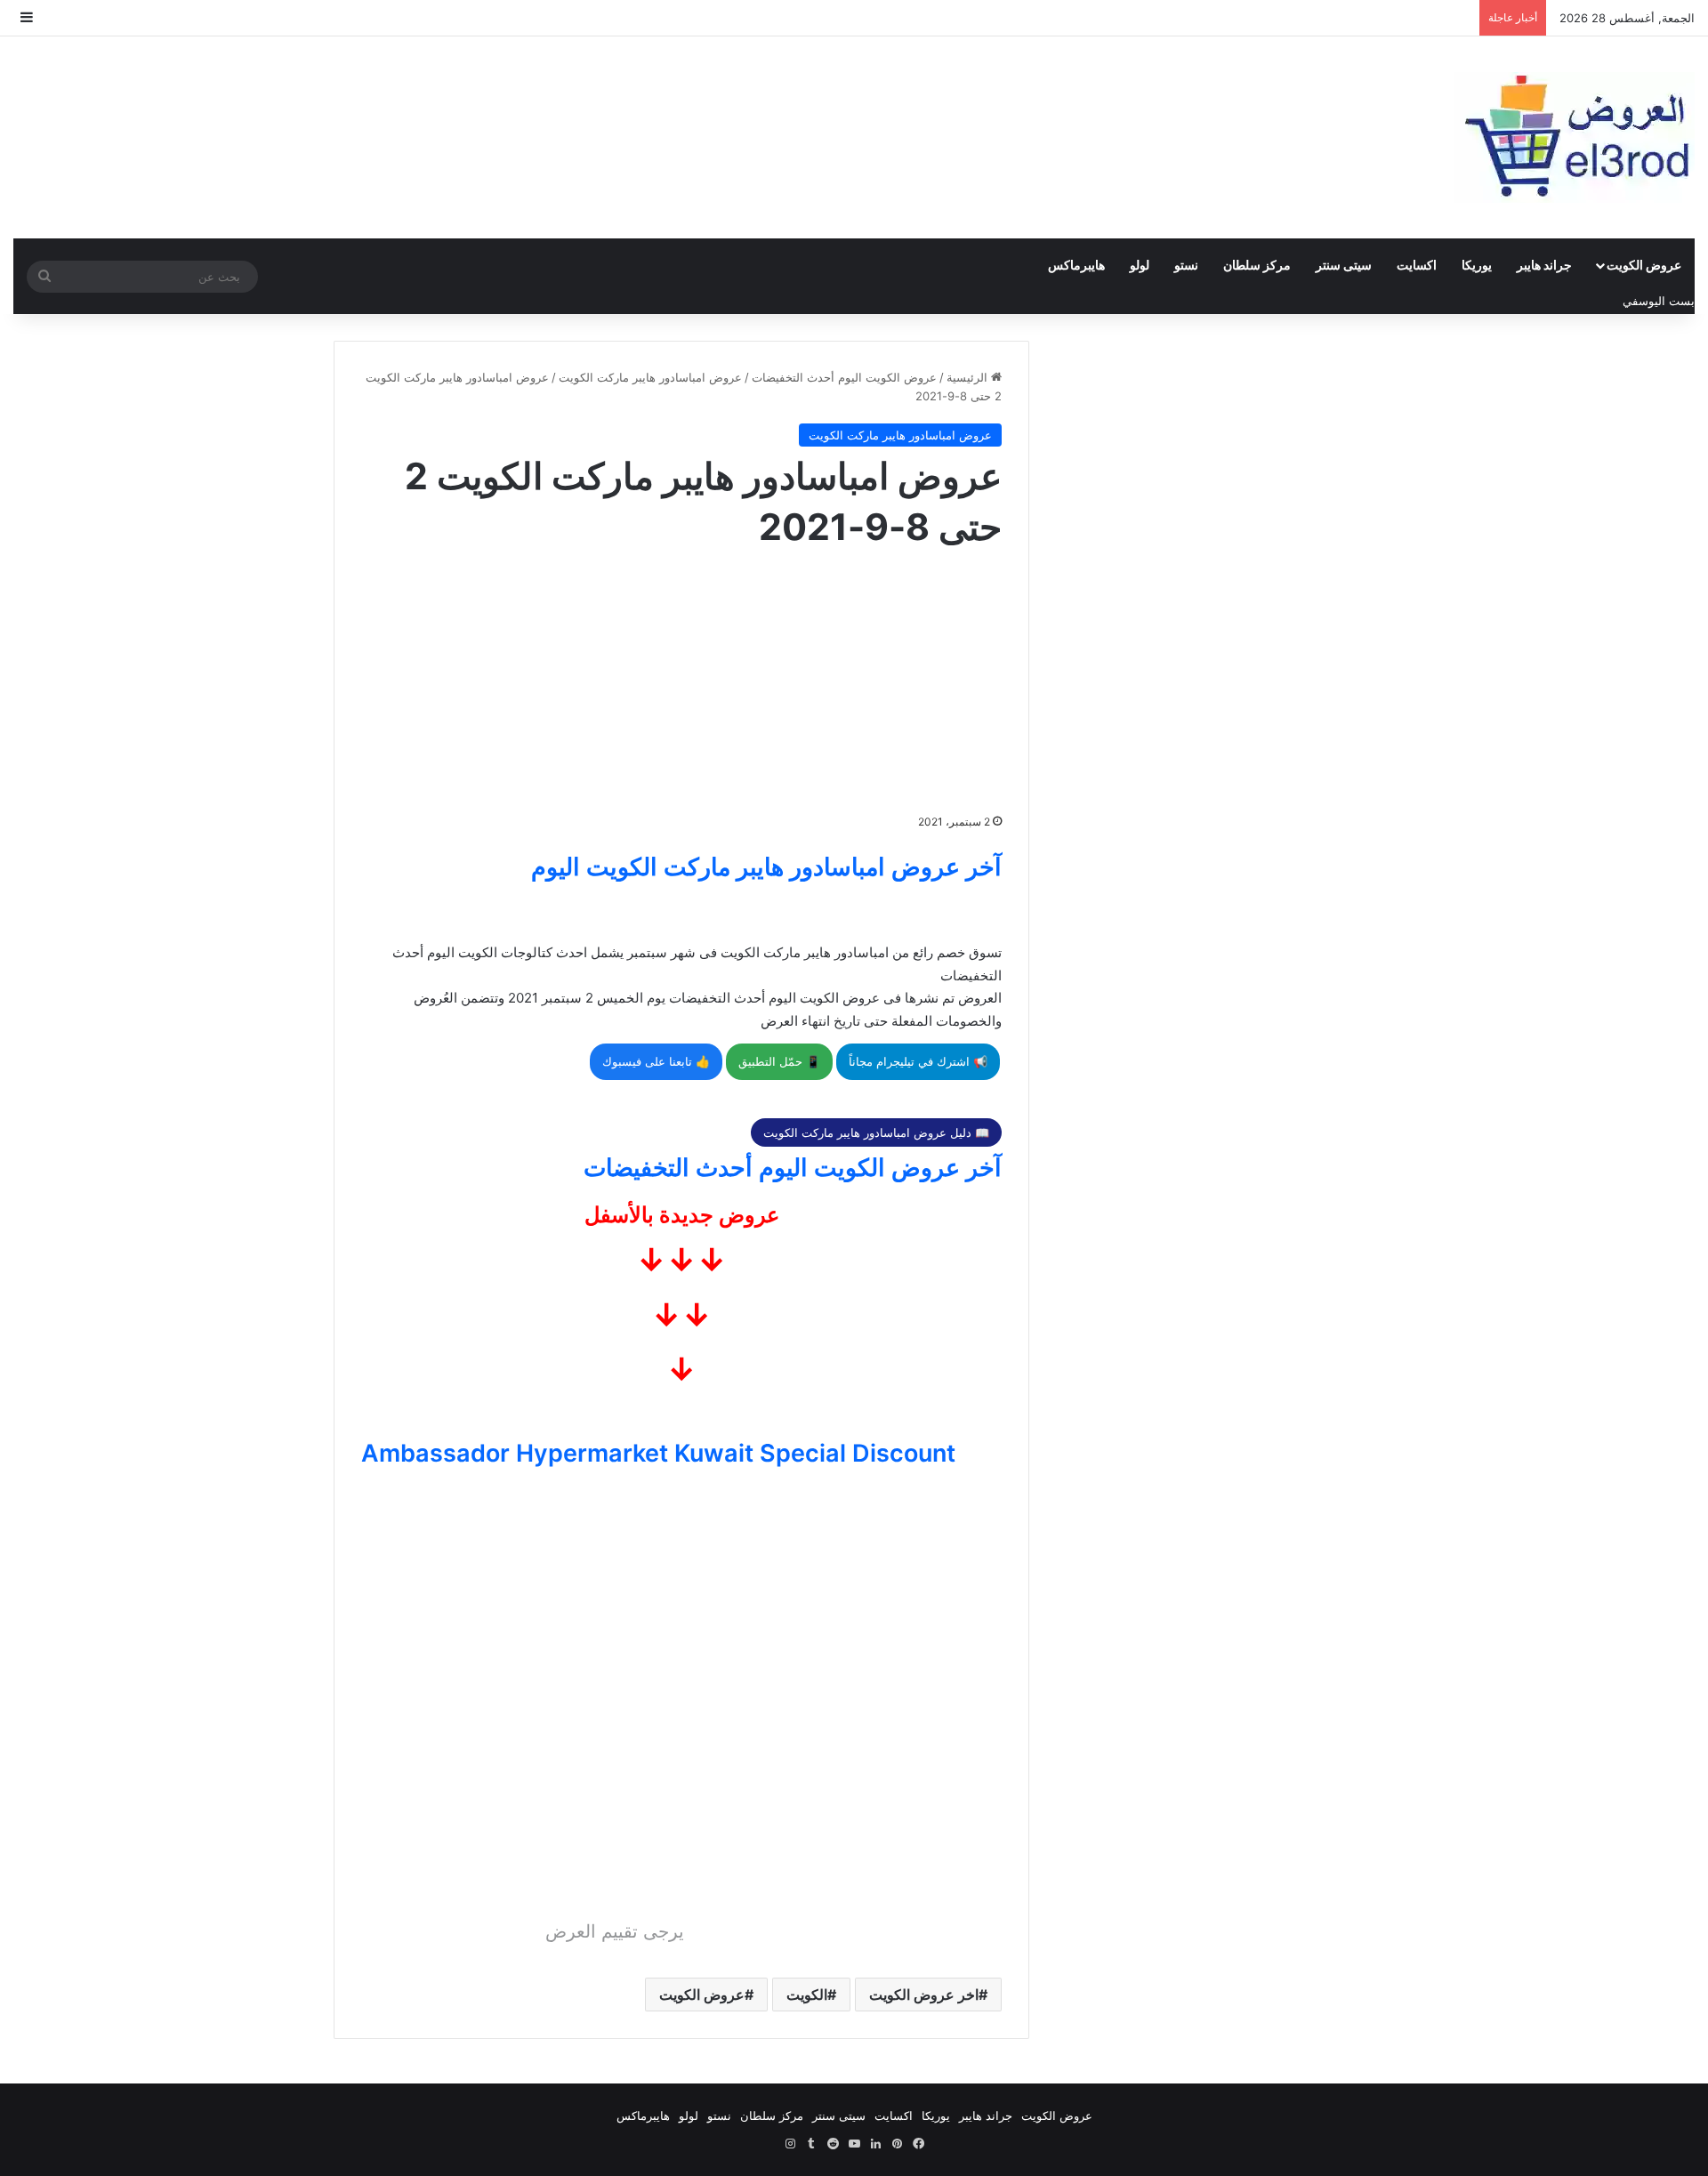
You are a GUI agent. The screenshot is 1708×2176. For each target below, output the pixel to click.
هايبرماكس (1076, 265)
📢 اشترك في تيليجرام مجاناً (918, 1061)
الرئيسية (969, 377)
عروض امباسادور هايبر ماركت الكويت (650, 377)
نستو (1186, 265)
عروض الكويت (1644, 265)
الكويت (807, 1995)
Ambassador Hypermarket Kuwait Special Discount (658, 1453)
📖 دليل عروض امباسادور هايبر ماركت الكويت (876, 1132)
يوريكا (1477, 265)
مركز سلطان (1257, 265)
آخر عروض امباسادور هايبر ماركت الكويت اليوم (766, 867)
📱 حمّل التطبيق (779, 1061)
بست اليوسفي (1659, 301)
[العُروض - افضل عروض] (1575, 137)
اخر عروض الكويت (924, 1995)
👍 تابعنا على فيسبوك (656, 1061)
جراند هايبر (1544, 265)
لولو (1140, 265)
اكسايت (1417, 265)
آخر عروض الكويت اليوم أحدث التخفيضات (793, 1168)
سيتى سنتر (1344, 265)
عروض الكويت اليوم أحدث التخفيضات (844, 377)
